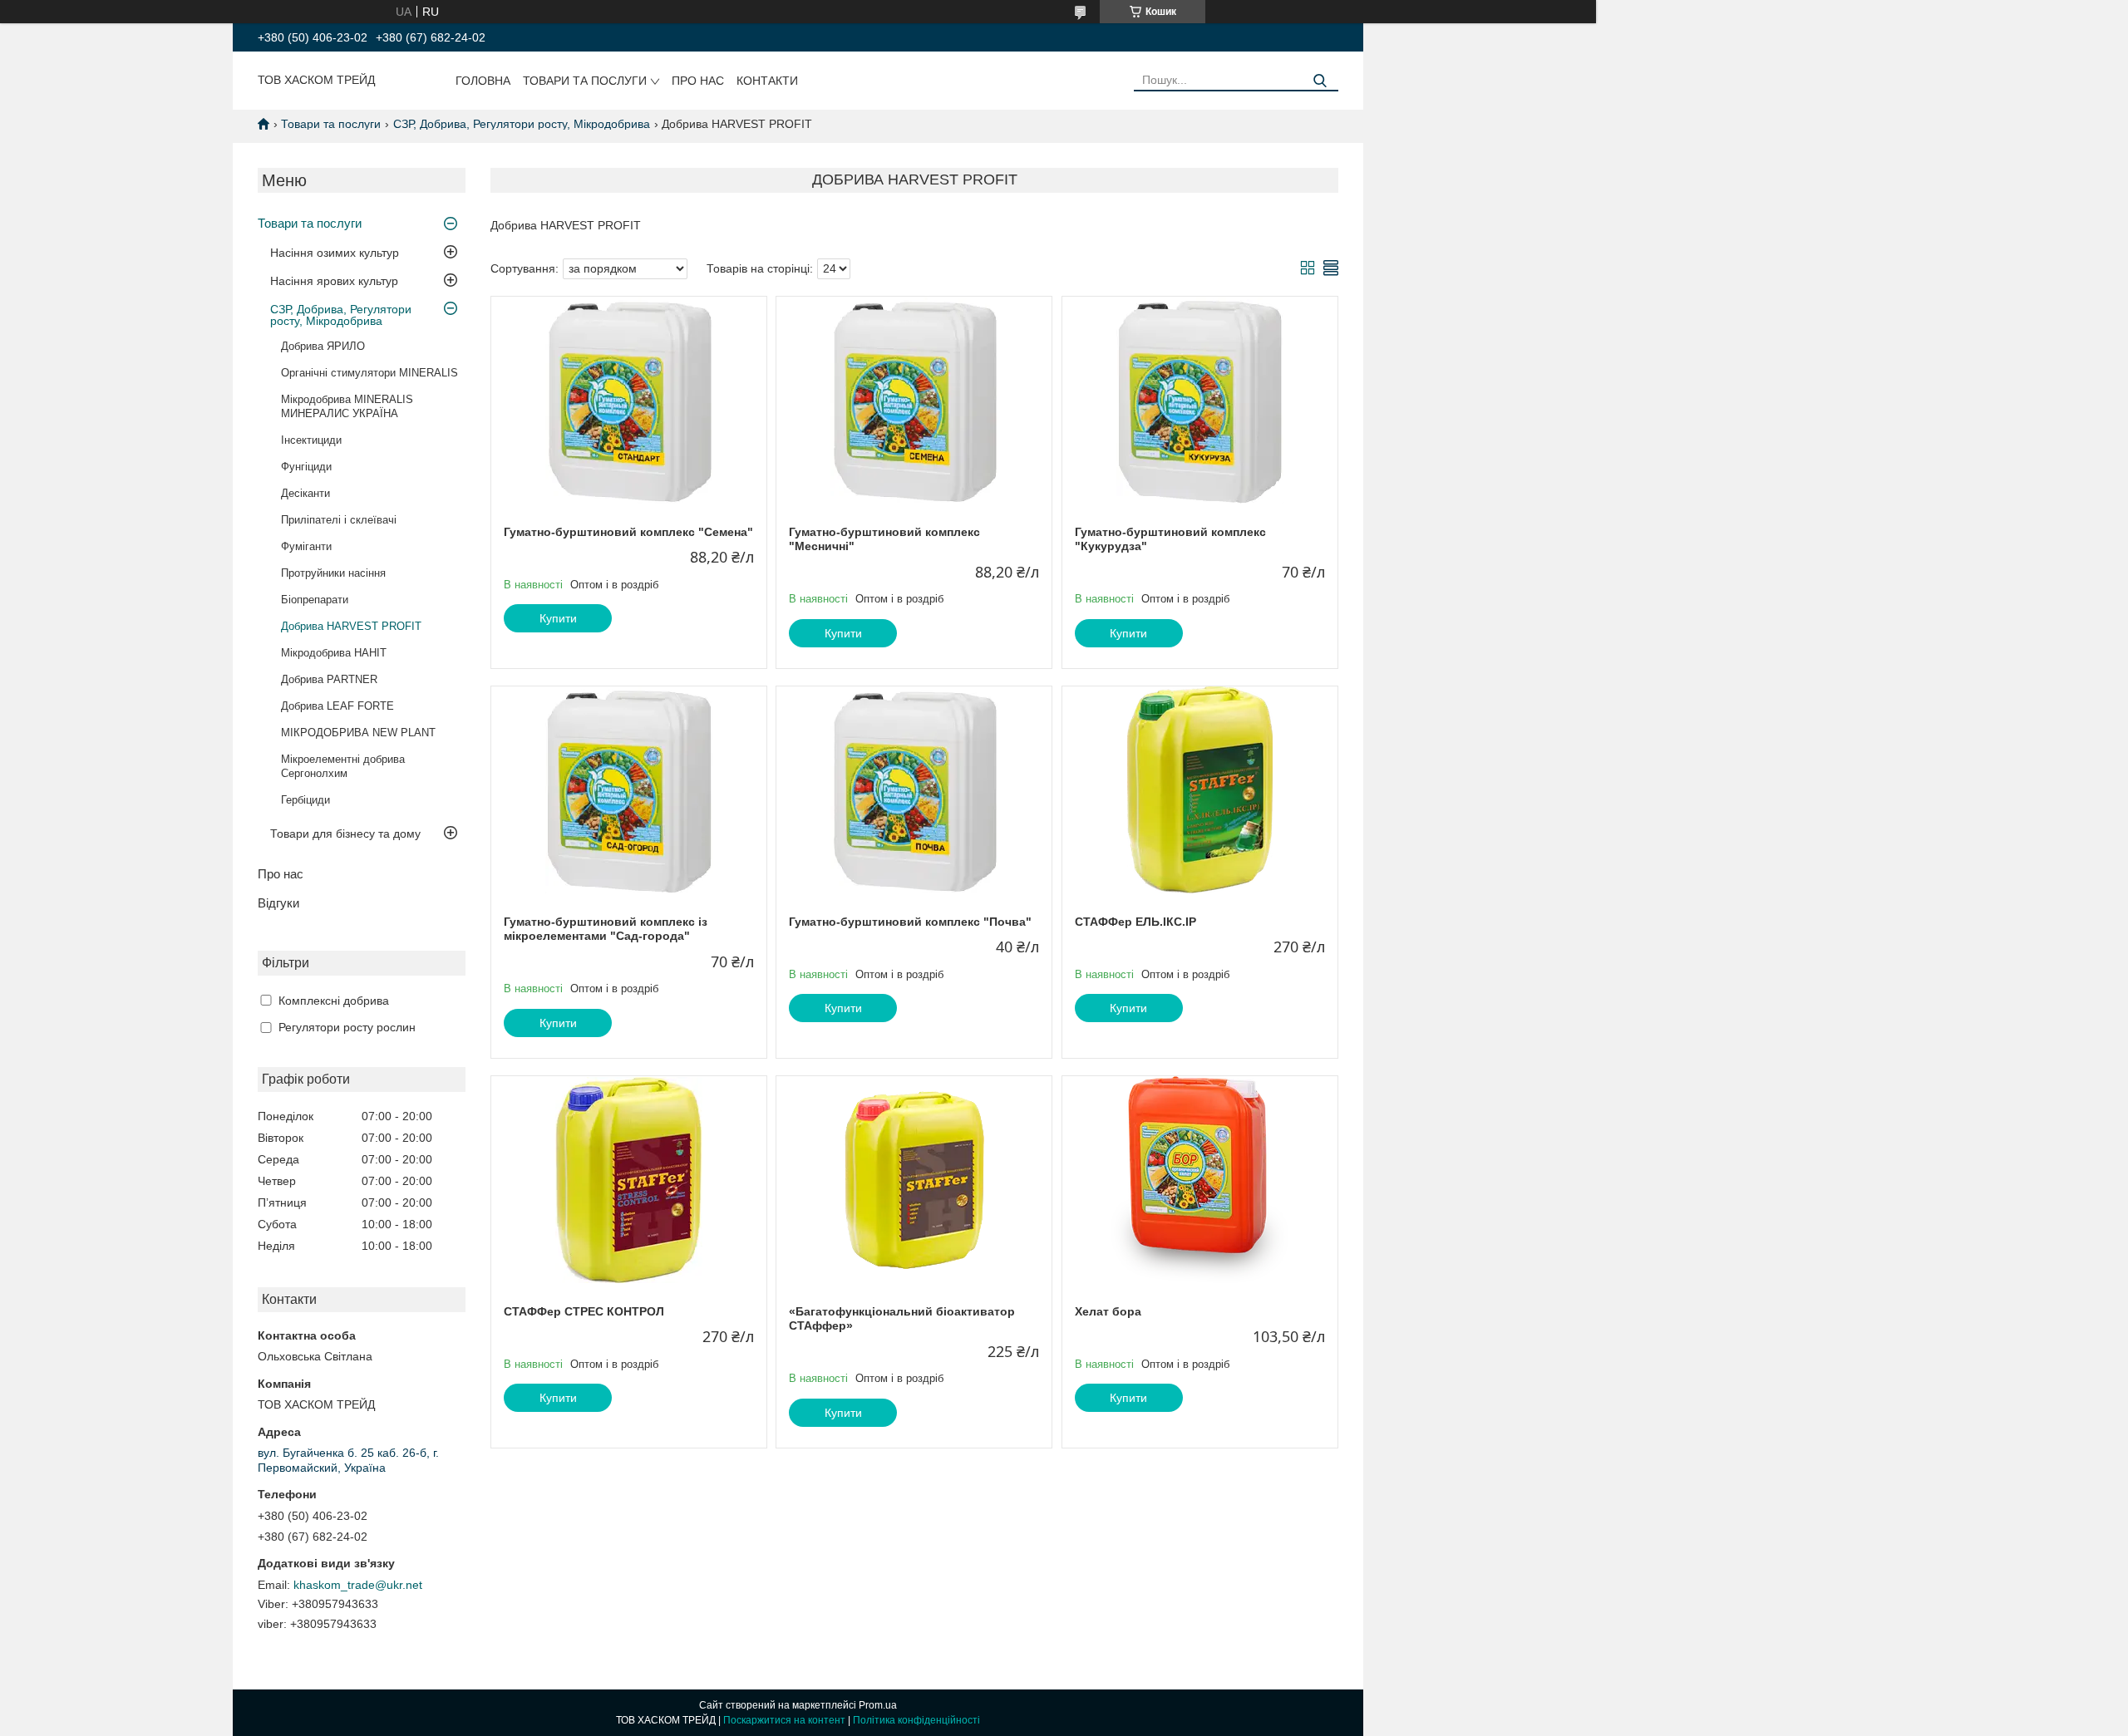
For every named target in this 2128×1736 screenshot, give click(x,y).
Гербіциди (305, 800)
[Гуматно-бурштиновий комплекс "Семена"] (629, 401)
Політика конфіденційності (916, 1720)
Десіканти (305, 493)
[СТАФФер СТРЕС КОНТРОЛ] (629, 1180)
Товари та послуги (585, 81)
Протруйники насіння (333, 573)
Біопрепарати (315, 600)
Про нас (698, 81)
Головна (483, 81)
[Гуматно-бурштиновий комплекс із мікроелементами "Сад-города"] (629, 790)
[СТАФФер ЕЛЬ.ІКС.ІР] (1200, 790)
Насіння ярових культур (334, 281)
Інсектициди (311, 440)
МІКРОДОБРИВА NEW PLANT (358, 733)
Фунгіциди (306, 467)
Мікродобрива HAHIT (334, 653)
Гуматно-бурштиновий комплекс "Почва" (910, 922)
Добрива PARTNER (329, 679)
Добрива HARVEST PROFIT (351, 626)
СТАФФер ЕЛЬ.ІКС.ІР (1135, 922)
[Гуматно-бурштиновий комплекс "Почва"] (914, 790)
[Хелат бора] (1200, 1180)
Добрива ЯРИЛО (323, 346)
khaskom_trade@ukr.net (358, 1585)
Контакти (767, 81)
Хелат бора (1108, 1311)
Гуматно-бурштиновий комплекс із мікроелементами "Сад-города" (606, 929)
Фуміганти (306, 546)
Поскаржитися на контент (784, 1720)
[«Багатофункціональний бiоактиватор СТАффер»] (914, 1180)
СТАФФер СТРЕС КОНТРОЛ (584, 1311)
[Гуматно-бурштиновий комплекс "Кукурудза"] (1200, 401)
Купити (558, 618)
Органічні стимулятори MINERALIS (369, 373)
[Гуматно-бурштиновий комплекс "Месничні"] (914, 401)
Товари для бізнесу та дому (345, 834)
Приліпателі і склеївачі (339, 520)
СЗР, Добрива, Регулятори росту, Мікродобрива (522, 124)
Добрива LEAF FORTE (337, 706)
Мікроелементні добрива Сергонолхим (343, 766)
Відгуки (278, 903)
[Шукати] (1320, 81)
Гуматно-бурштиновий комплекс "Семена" (628, 532)
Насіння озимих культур (335, 253)
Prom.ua (878, 1705)
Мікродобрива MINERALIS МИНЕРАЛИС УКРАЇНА (347, 406)
